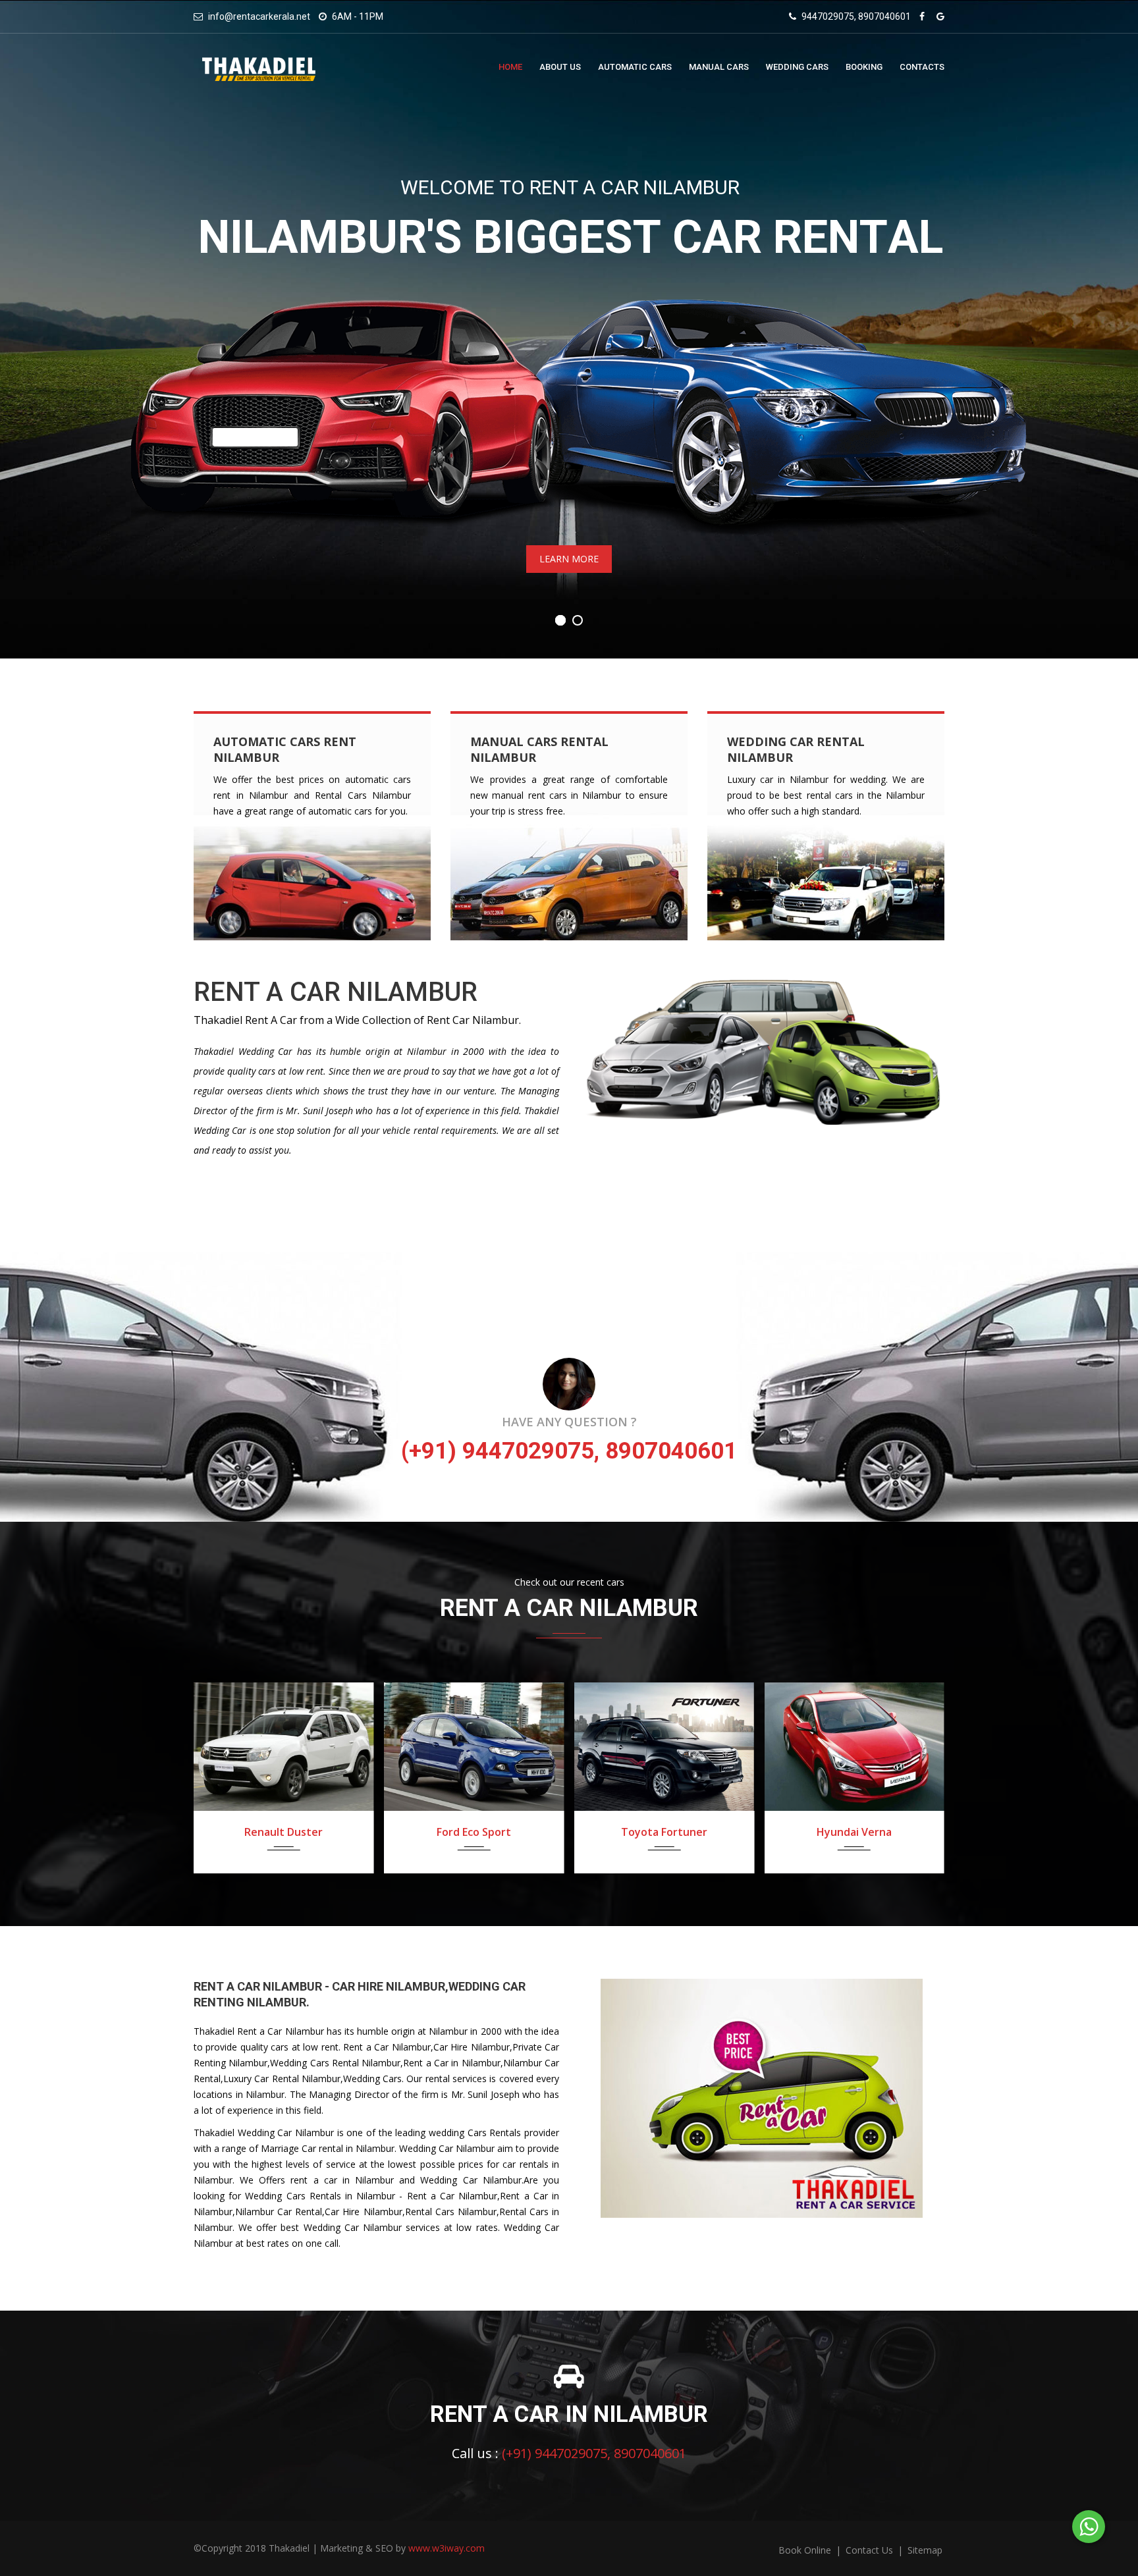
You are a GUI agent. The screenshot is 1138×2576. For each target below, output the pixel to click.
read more (239, 833)
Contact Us (871, 2550)
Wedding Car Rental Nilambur (796, 749)
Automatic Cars (635, 67)
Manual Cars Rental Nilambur (539, 749)
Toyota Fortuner (482, 1832)
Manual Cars (719, 67)
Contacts (922, 67)
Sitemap (925, 2550)
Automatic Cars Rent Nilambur (285, 749)
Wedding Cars (797, 67)
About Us (560, 67)
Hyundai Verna (673, 1832)
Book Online (806, 2550)
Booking (864, 67)
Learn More (569, 559)
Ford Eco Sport (293, 1832)
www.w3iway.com (447, 2548)
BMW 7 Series (863, 1832)
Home (510, 67)
